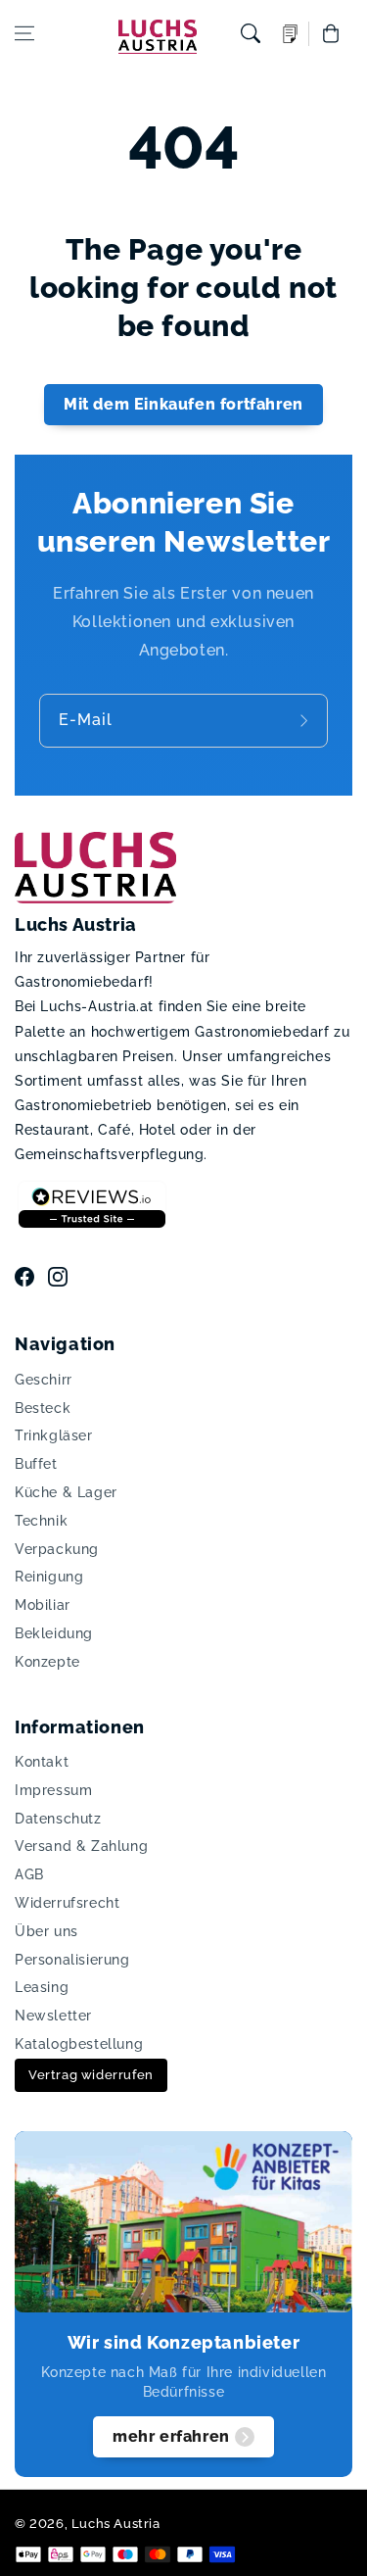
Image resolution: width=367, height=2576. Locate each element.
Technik (41, 1521)
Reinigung (49, 1577)
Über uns (46, 1931)
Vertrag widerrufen (91, 2075)
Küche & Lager (66, 1492)
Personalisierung (72, 1960)
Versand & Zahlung (81, 1846)
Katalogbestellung (79, 2044)
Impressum (53, 1790)
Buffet (36, 1464)
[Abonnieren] (306, 721)
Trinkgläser (54, 1435)
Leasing (42, 1987)
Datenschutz (58, 1819)
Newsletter (53, 2016)
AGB (29, 1874)
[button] (24, 33)
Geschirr (44, 1380)
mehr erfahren (171, 2436)
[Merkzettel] (291, 34)
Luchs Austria (116, 2524)
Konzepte (47, 1662)
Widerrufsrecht (67, 1903)
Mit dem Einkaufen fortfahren (183, 404)
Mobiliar (43, 1605)
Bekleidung (54, 1633)
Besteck (43, 1408)
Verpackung (57, 1549)
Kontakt (42, 1762)
